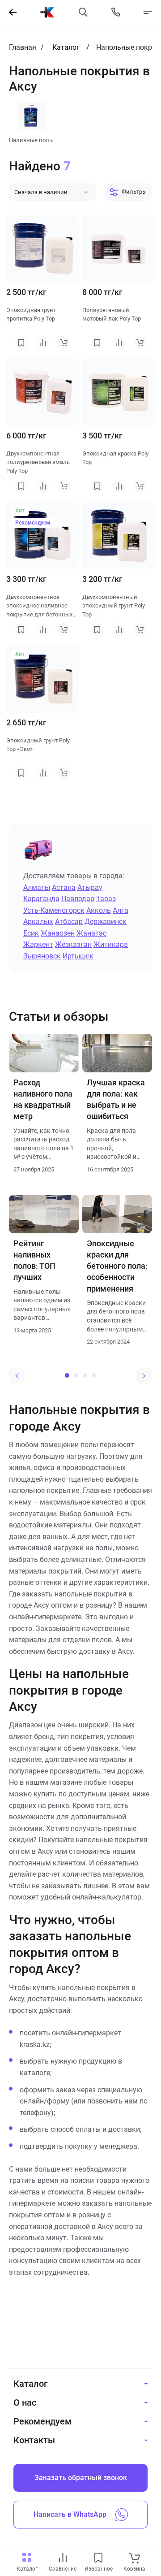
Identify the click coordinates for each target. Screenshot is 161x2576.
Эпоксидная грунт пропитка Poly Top (31, 314)
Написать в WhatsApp (70, 2514)
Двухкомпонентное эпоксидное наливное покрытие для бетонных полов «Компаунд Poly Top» (39, 606)
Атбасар (69, 922)
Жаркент (38, 944)
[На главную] (47, 12)
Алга (121, 910)
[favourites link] (98, 2558)
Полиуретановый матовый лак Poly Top (112, 314)
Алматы (37, 887)
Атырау (90, 887)
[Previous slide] (17, 1376)
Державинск (106, 922)
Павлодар (78, 899)
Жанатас (91, 933)
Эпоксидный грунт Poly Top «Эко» (38, 745)
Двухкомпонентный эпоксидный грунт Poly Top (114, 606)
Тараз (106, 899)
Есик (31, 933)
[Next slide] (144, 1376)
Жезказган (73, 944)
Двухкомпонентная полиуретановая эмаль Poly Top (38, 462)
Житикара (111, 944)
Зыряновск (42, 956)
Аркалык (38, 922)
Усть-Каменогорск (54, 910)
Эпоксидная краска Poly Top (115, 458)
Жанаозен (58, 933)
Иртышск (78, 956)
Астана (64, 887)
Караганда (41, 899)
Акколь (99, 910)
